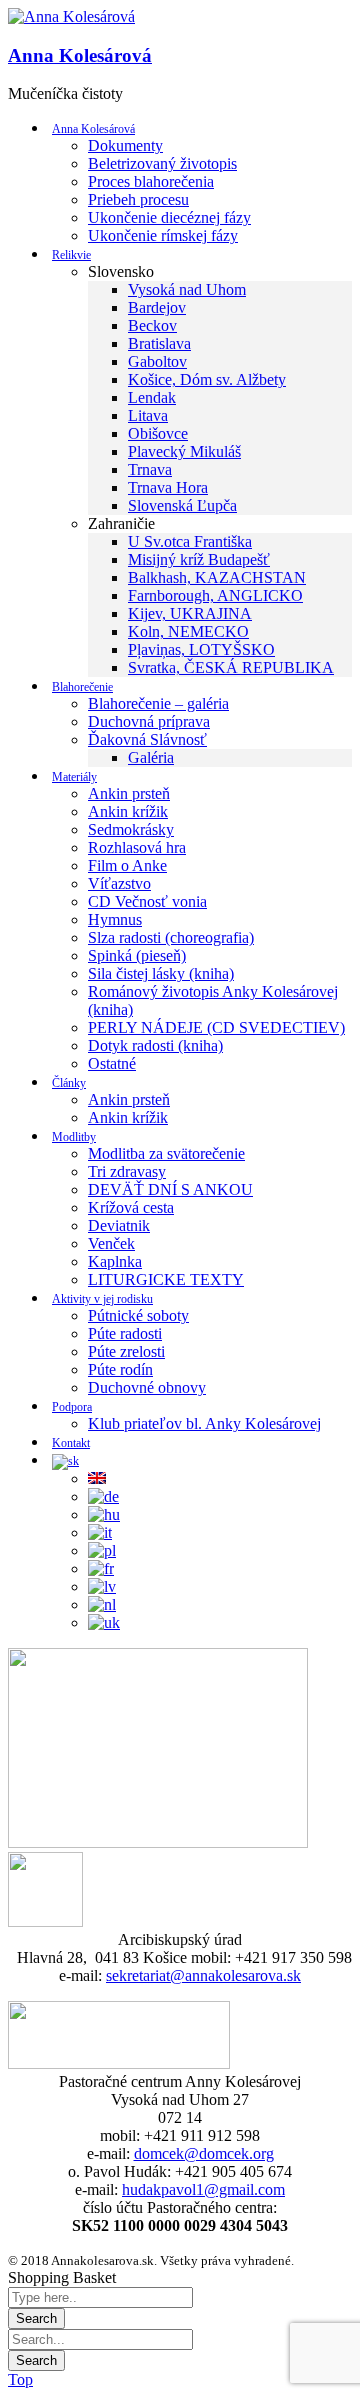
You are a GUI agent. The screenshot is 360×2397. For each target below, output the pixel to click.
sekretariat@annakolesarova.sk (203, 1975)
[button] (71, 17)
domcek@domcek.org (204, 2153)
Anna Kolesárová (80, 55)
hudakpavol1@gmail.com (203, 2189)
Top (20, 2379)
